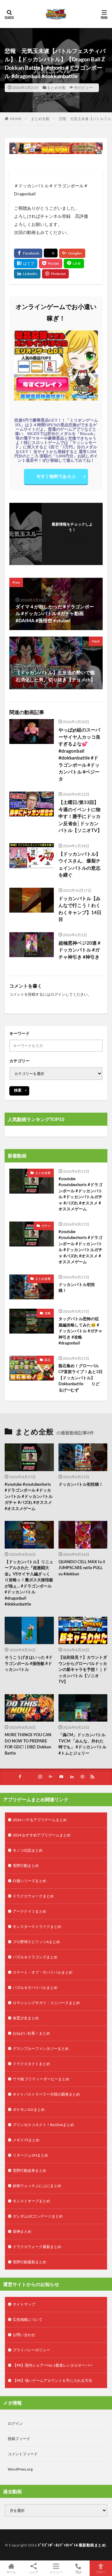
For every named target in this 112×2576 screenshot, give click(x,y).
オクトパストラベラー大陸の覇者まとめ (46, 2094)
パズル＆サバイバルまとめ (35, 1987)
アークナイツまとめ (30, 1911)
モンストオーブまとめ (31, 2201)
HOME (16, 119)
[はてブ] (26, 264)
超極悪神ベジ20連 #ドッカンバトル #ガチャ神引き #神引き (79, 950)
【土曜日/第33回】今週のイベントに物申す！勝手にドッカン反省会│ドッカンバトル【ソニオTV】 (80, 816)
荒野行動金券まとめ (30, 2170)
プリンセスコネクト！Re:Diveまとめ (43, 2125)
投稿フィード (19, 2439)
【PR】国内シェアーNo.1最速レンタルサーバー (53, 2365)
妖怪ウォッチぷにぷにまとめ (37, 2186)
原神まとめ (22, 2231)
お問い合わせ (24, 2335)
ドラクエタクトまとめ (31, 2064)
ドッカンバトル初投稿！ (77, 1288)
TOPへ (101, 2572)
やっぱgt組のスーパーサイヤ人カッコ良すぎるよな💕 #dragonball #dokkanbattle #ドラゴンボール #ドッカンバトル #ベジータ (79, 754)
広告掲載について (28, 2319)
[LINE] (74, 264)
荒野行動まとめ (26, 1865)
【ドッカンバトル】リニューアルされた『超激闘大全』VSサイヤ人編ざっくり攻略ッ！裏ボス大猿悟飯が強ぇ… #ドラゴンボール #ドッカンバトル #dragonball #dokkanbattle (29, 1583)
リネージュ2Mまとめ (30, 2155)
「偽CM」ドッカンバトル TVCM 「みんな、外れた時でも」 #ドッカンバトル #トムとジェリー (82, 1744)
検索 (18, 1090)
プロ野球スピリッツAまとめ (36, 1942)
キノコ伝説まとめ (28, 1850)
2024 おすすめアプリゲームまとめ (42, 1835)
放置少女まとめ (26, 2018)
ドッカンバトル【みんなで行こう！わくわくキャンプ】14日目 (80, 909)
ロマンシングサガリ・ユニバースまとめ (46, 2003)
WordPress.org (20, 2469)
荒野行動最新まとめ (30, 2262)
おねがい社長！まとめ (31, 2033)
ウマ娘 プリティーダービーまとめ (41, 2079)
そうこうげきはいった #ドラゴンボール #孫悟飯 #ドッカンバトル (29, 1663)
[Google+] (72, 253)
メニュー (56, 2572)
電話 (78, 2572)
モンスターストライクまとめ (37, 1926)
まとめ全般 (56, 88)
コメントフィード (23, 2454)
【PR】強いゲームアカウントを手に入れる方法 (52, 2380)
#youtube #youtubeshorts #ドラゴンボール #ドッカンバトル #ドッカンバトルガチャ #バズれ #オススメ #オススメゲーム (80, 1194)
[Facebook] (28, 253)
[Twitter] (51, 253)
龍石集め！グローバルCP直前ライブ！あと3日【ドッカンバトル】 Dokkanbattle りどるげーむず (81, 1378)
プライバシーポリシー (31, 2350)
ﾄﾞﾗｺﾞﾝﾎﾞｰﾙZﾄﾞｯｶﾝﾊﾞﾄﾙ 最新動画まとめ (72, 2545)
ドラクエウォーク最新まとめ (37, 2247)
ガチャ (46, 1226)
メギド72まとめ (26, 2140)
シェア (34, 2572)
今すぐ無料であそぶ (56, 476)
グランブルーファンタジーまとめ (41, 2048)
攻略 (48, 1313)
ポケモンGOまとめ (29, 2109)
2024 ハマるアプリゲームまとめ (40, 1820)
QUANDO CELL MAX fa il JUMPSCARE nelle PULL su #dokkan (82, 1568)
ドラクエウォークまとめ (33, 1896)
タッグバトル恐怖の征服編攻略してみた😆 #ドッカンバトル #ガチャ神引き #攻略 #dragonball (80, 1331)
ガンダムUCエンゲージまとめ (38, 2216)
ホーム (11, 2572)
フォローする (72, 538)
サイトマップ (24, 2304)
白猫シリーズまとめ (30, 1881)
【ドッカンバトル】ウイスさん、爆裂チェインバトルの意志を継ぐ (79, 864)
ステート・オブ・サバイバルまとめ (43, 1972)
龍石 (48, 1360)
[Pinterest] (55, 274)
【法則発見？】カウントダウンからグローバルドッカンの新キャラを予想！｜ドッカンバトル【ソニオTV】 (83, 1669)
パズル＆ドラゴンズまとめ (35, 1957)
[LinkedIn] (27, 274)
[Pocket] (51, 264)
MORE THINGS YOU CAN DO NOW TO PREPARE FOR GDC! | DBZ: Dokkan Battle (28, 1744)
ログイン (58, 994)
